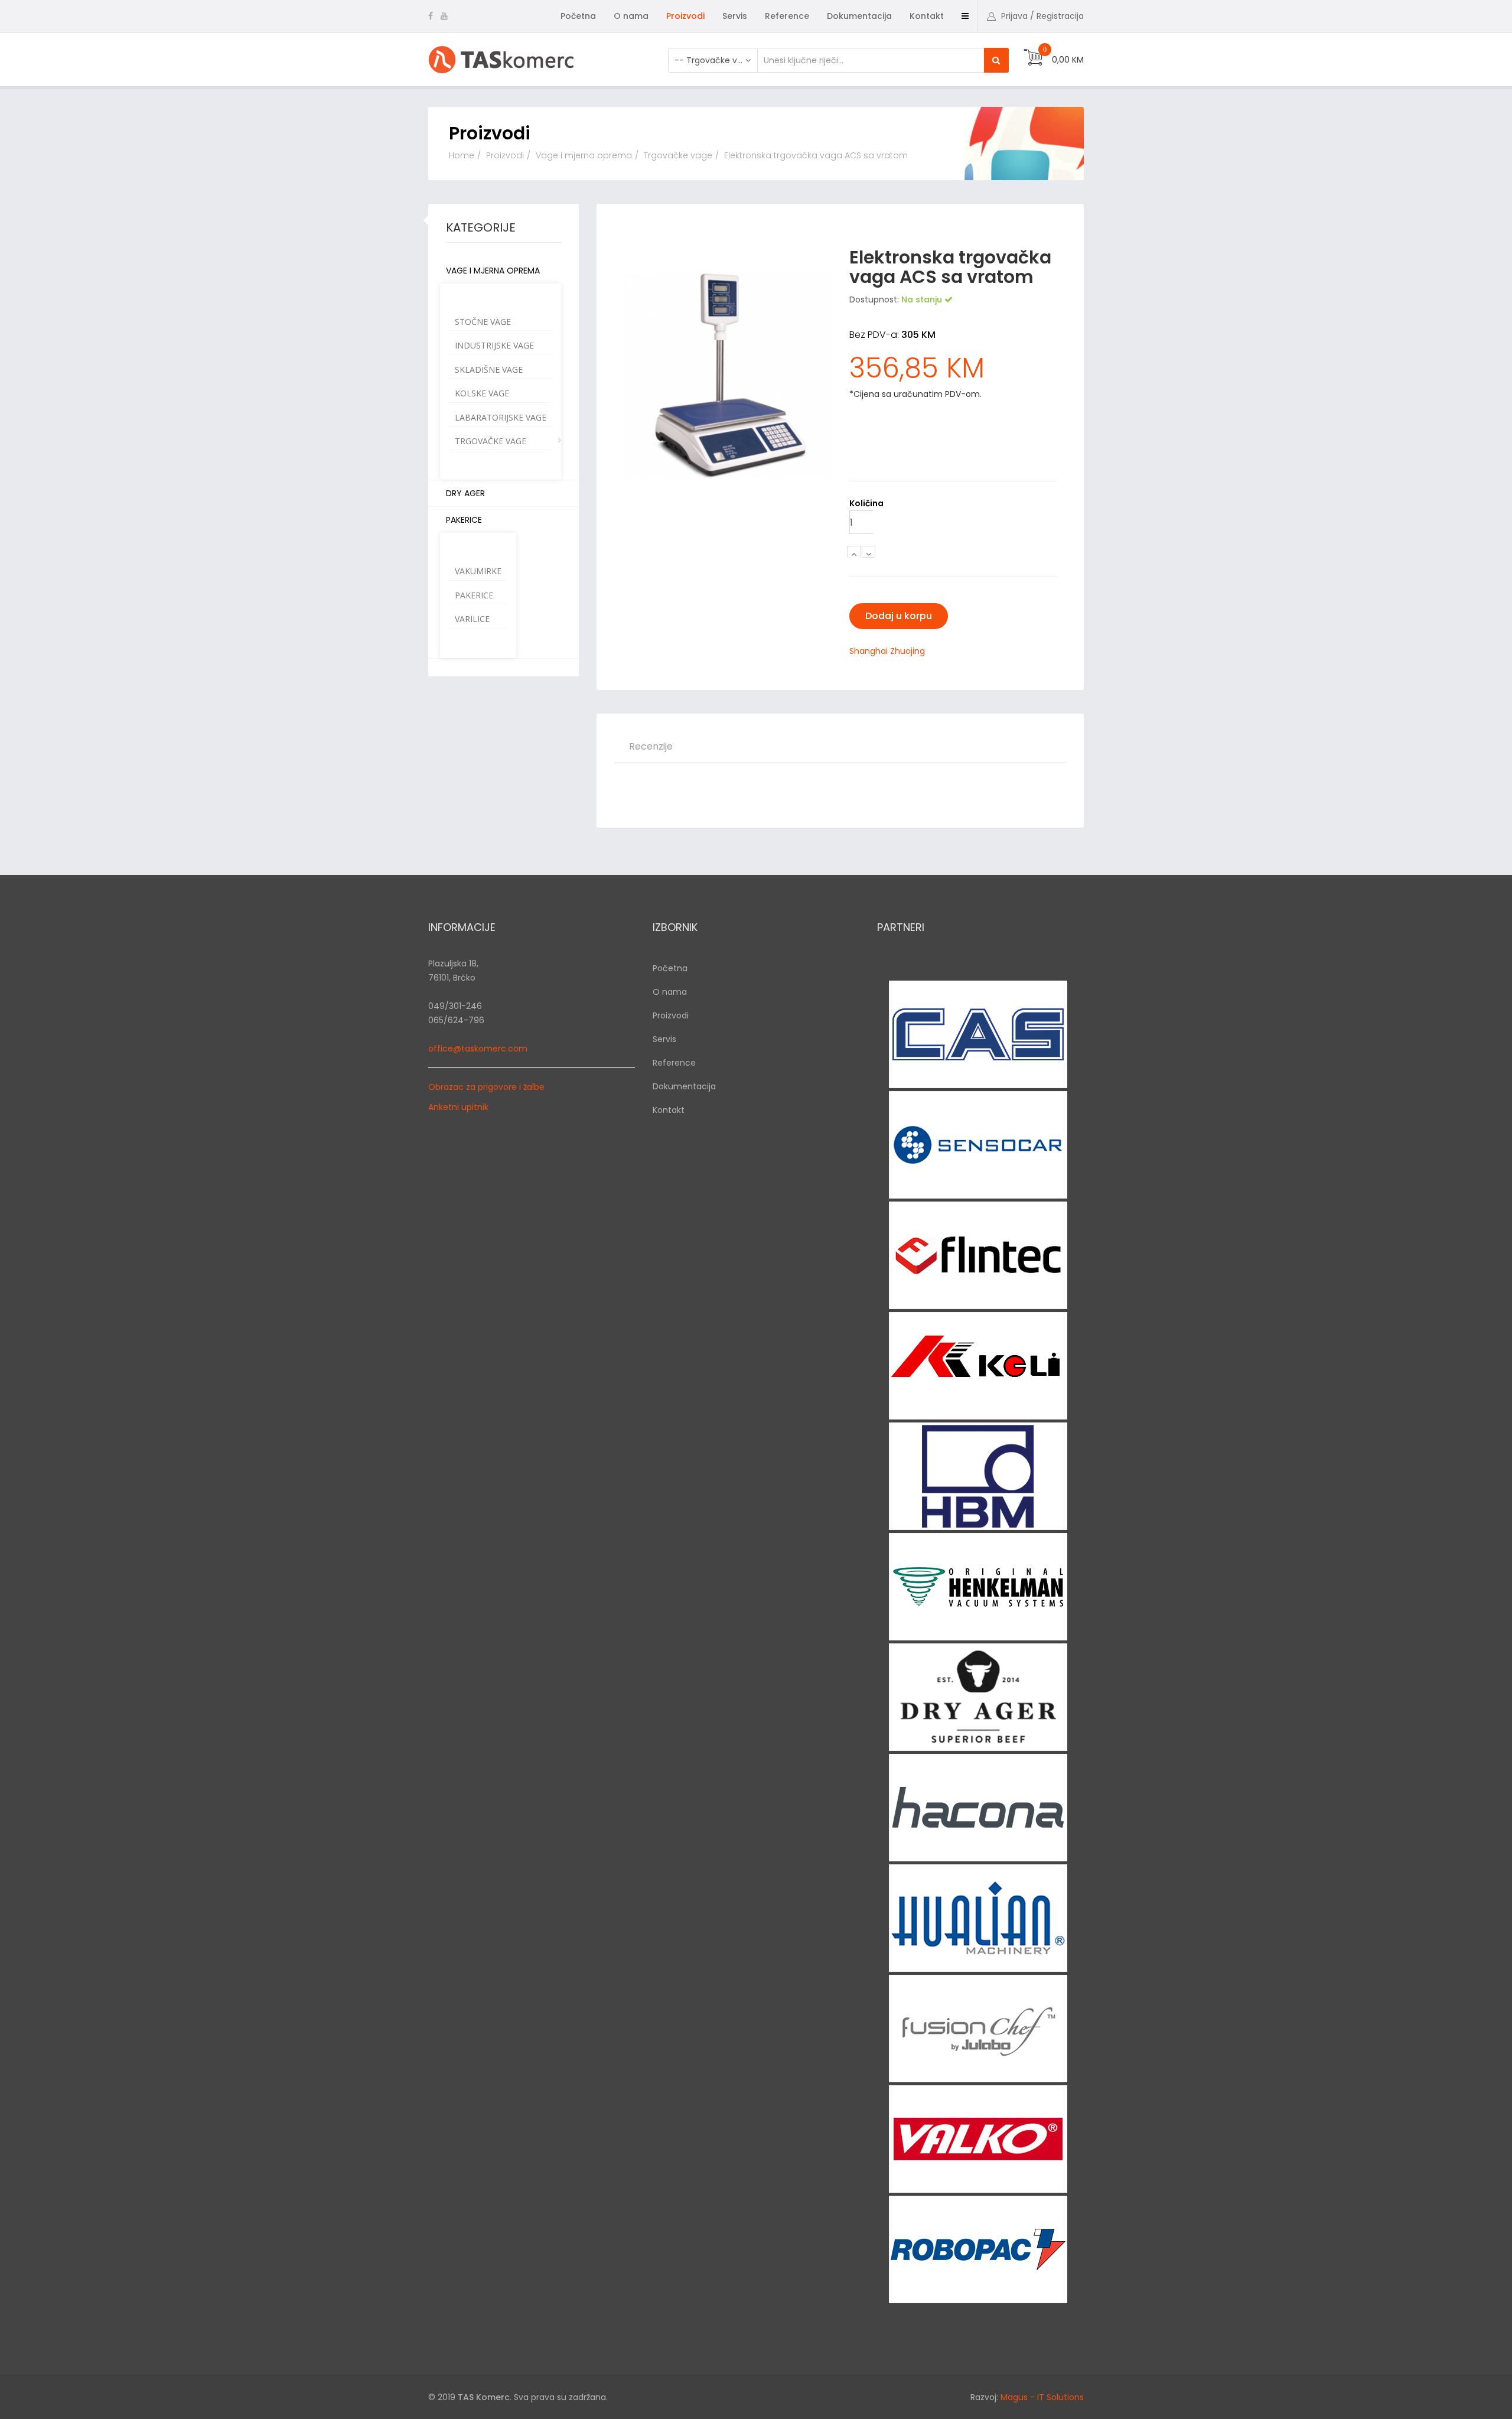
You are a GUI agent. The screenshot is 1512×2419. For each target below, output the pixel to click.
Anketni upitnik (458, 1107)
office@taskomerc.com (478, 1049)
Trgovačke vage (678, 155)
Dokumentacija (859, 16)
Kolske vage (482, 393)
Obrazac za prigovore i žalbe (486, 1087)
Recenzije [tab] (651, 746)
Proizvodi (685, 16)
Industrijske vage (494, 345)
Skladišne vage (489, 369)
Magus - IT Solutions (1042, 2397)
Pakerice (464, 520)
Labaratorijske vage (501, 417)
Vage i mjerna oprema (584, 155)
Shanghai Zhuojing (887, 651)
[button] (1035, 16)
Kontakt (927, 16)
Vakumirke (478, 571)
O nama (631, 16)
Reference (787, 16)
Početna (578, 16)
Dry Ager (465, 493)
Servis (735, 16)
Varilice (472, 619)
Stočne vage (483, 322)
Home (462, 155)
